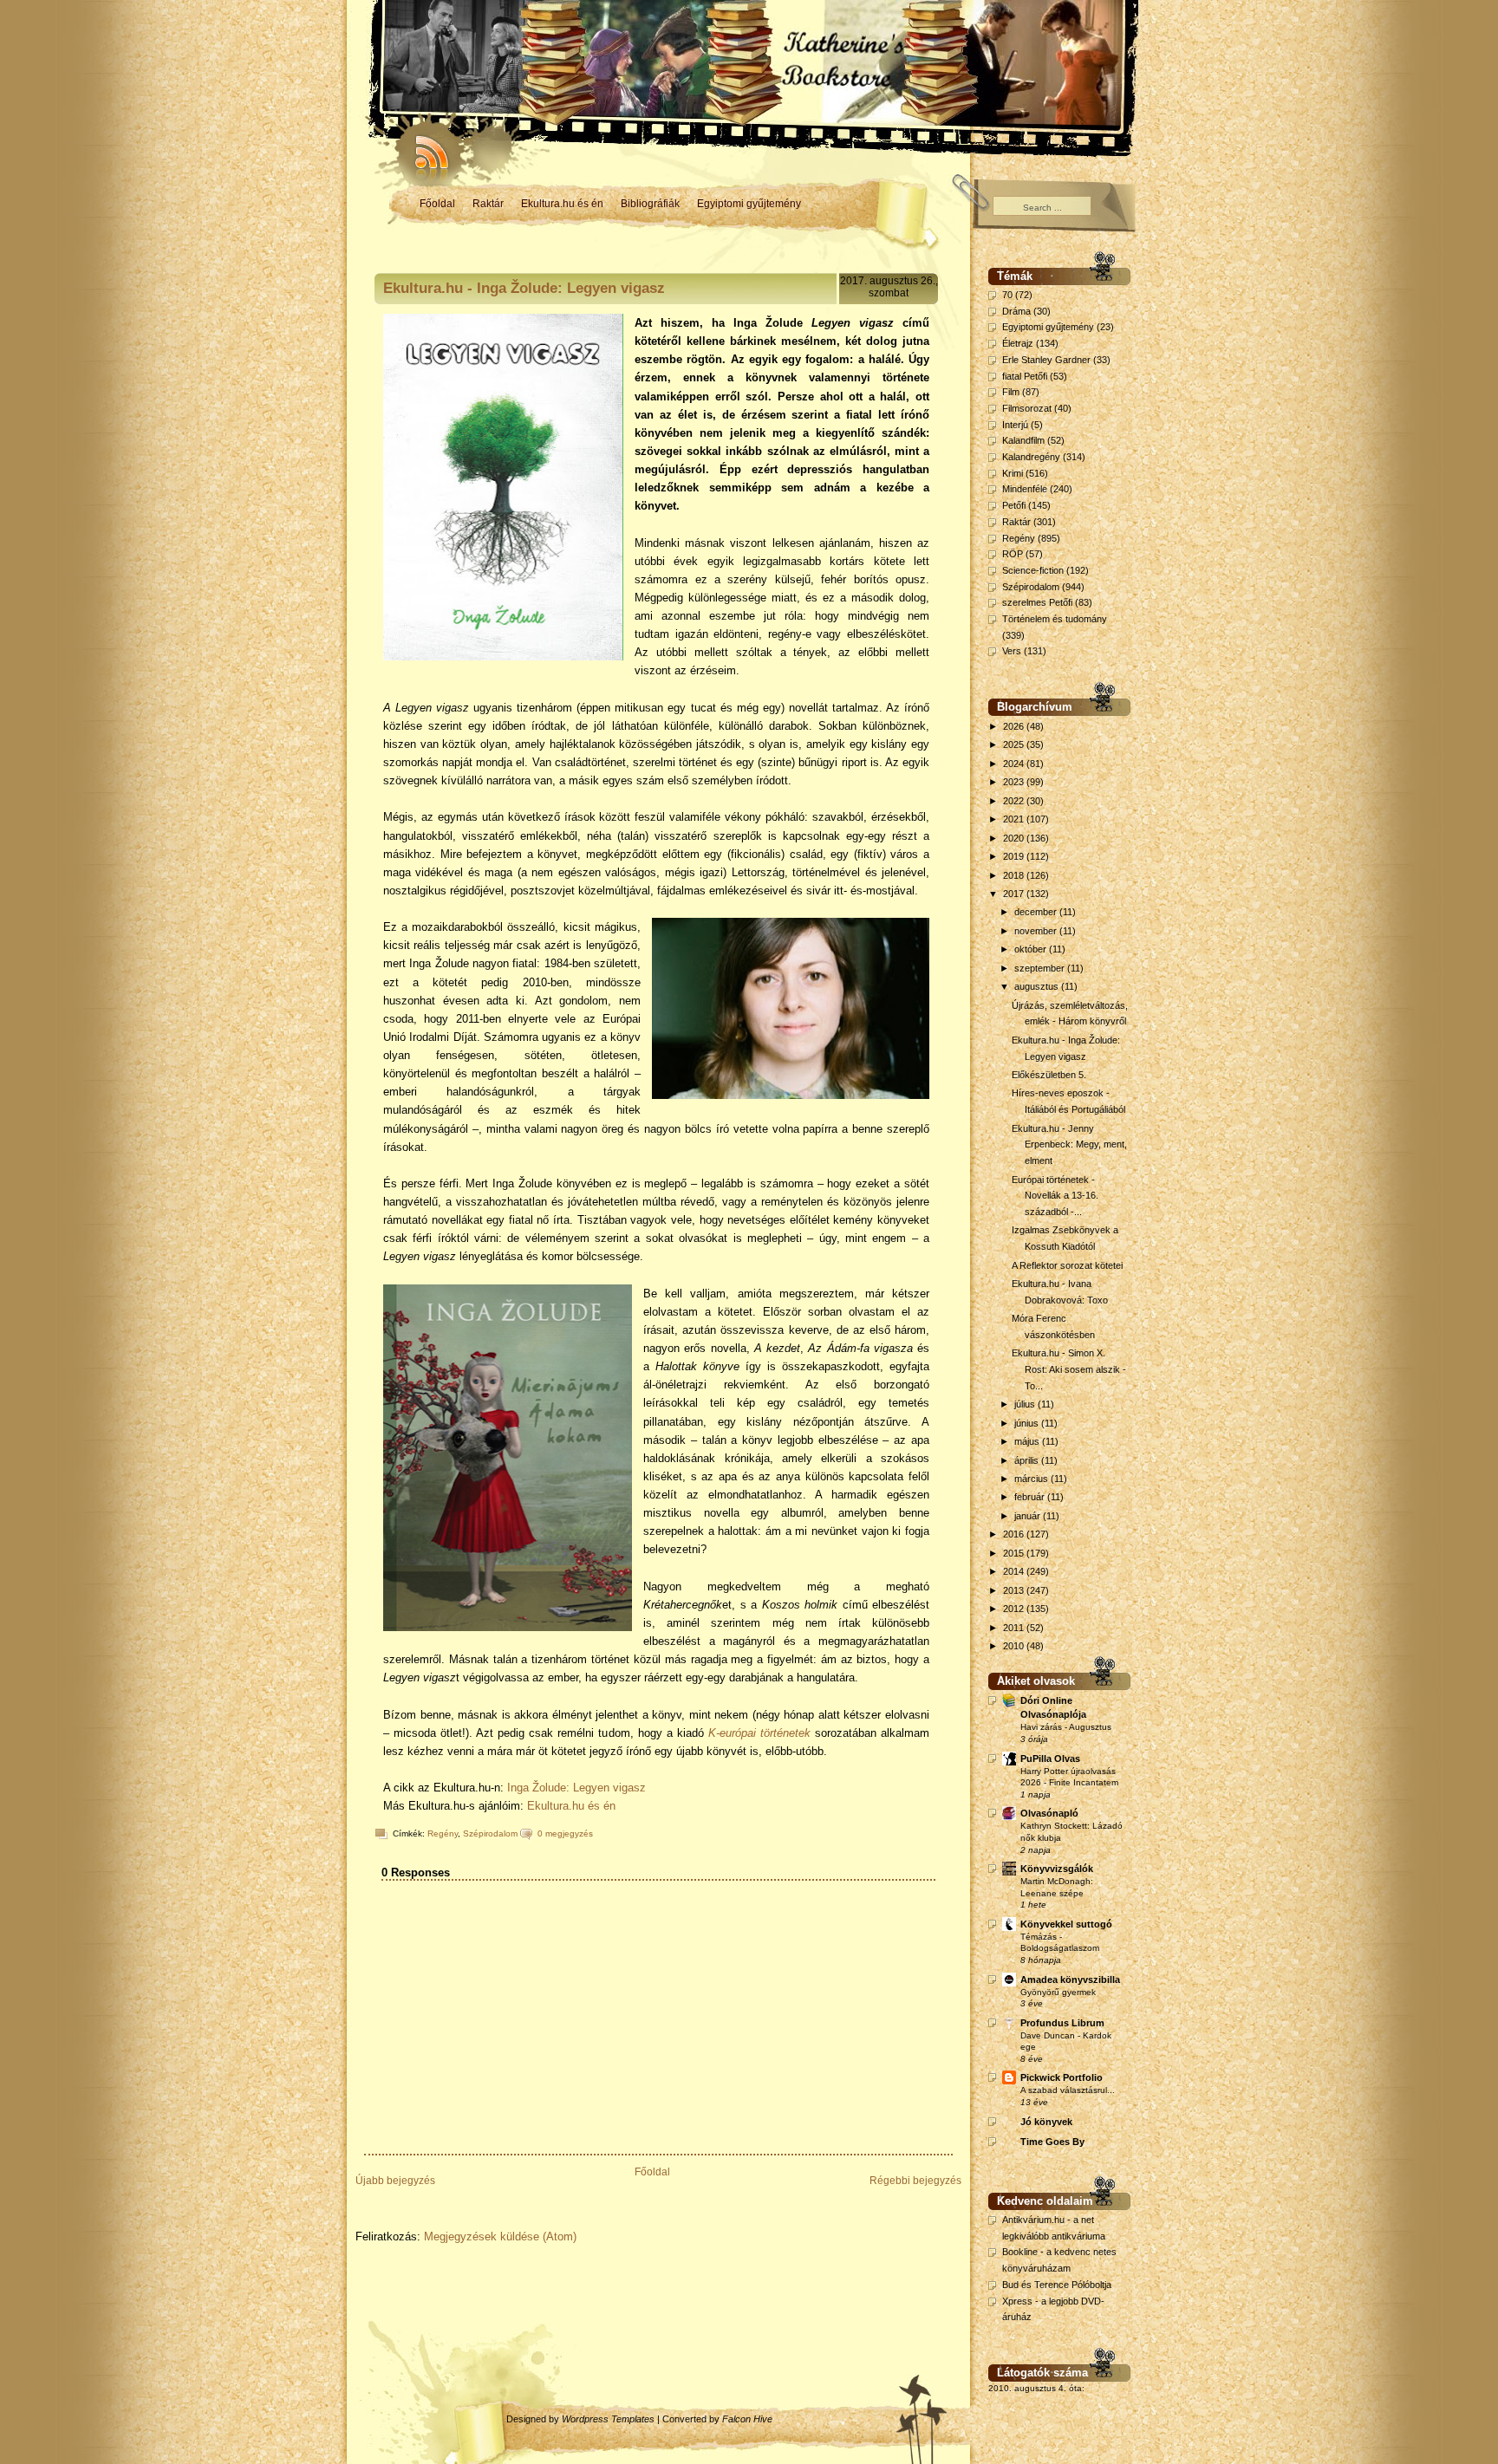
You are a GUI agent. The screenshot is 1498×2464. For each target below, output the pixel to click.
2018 (1015, 875)
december (1037, 912)
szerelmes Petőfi (1037, 602)
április (1028, 1460)
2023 (1015, 782)
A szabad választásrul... (1068, 2090)
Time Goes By (1052, 2142)
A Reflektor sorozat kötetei (1067, 1265)
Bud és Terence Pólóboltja (1057, 2285)
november (1037, 931)
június (1028, 1423)
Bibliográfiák (650, 204)
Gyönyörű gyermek (1058, 1992)
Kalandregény (1031, 457)
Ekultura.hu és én (562, 204)
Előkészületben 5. (1049, 1075)
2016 (1015, 1534)
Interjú (1015, 425)
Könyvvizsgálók (1057, 1869)
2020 (1015, 838)
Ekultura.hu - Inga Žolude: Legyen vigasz (524, 288)
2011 (1015, 1628)
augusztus (1038, 986)
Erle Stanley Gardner (1046, 360)
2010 (1015, 1646)
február (1031, 1497)
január (1029, 1516)
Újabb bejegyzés (395, 2181)
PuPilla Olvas (1050, 1759)
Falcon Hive (747, 2419)
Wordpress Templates (608, 2419)
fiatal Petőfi (1025, 376)
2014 (1015, 1571)
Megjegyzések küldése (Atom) (500, 2236)
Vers (1012, 651)
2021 (1015, 819)
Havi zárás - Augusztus (1066, 1727)
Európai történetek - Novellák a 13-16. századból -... (1055, 1196)
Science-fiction (1033, 570)
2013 (1015, 1590)
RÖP (1013, 554)
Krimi (1013, 473)
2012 (1015, 1609)
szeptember (1041, 968)
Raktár (488, 204)
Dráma (1016, 311)
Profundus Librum (1062, 2023)
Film (1011, 392)
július (1026, 1404)
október (1032, 949)
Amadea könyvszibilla (1070, 1980)
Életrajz (1018, 343)
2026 (1015, 726)
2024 (1015, 764)
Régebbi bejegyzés (915, 2181)
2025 (1015, 744)
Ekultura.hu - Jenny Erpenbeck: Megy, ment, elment (1069, 1144)
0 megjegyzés (565, 1833)
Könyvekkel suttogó (1066, 1924)
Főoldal (437, 204)
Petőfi (1014, 505)
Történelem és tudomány (1055, 619)
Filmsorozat (1027, 408)
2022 (1015, 801)
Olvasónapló (1049, 1813)
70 (1007, 295)
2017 (1015, 894)
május (1028, 1441)
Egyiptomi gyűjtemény (749, 204)
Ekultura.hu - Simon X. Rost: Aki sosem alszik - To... (1069, 1369)
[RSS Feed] (424, 147)
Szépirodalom (490, 1833)
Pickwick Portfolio (1062, 2077)
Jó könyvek (1046, 2122)
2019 (1015, 856)
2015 (1015, 1553)
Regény (443, 1833)
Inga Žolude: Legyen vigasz (576, 1788)
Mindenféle (1025, 489)
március (1032, 1479)
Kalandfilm (1023, 440)
